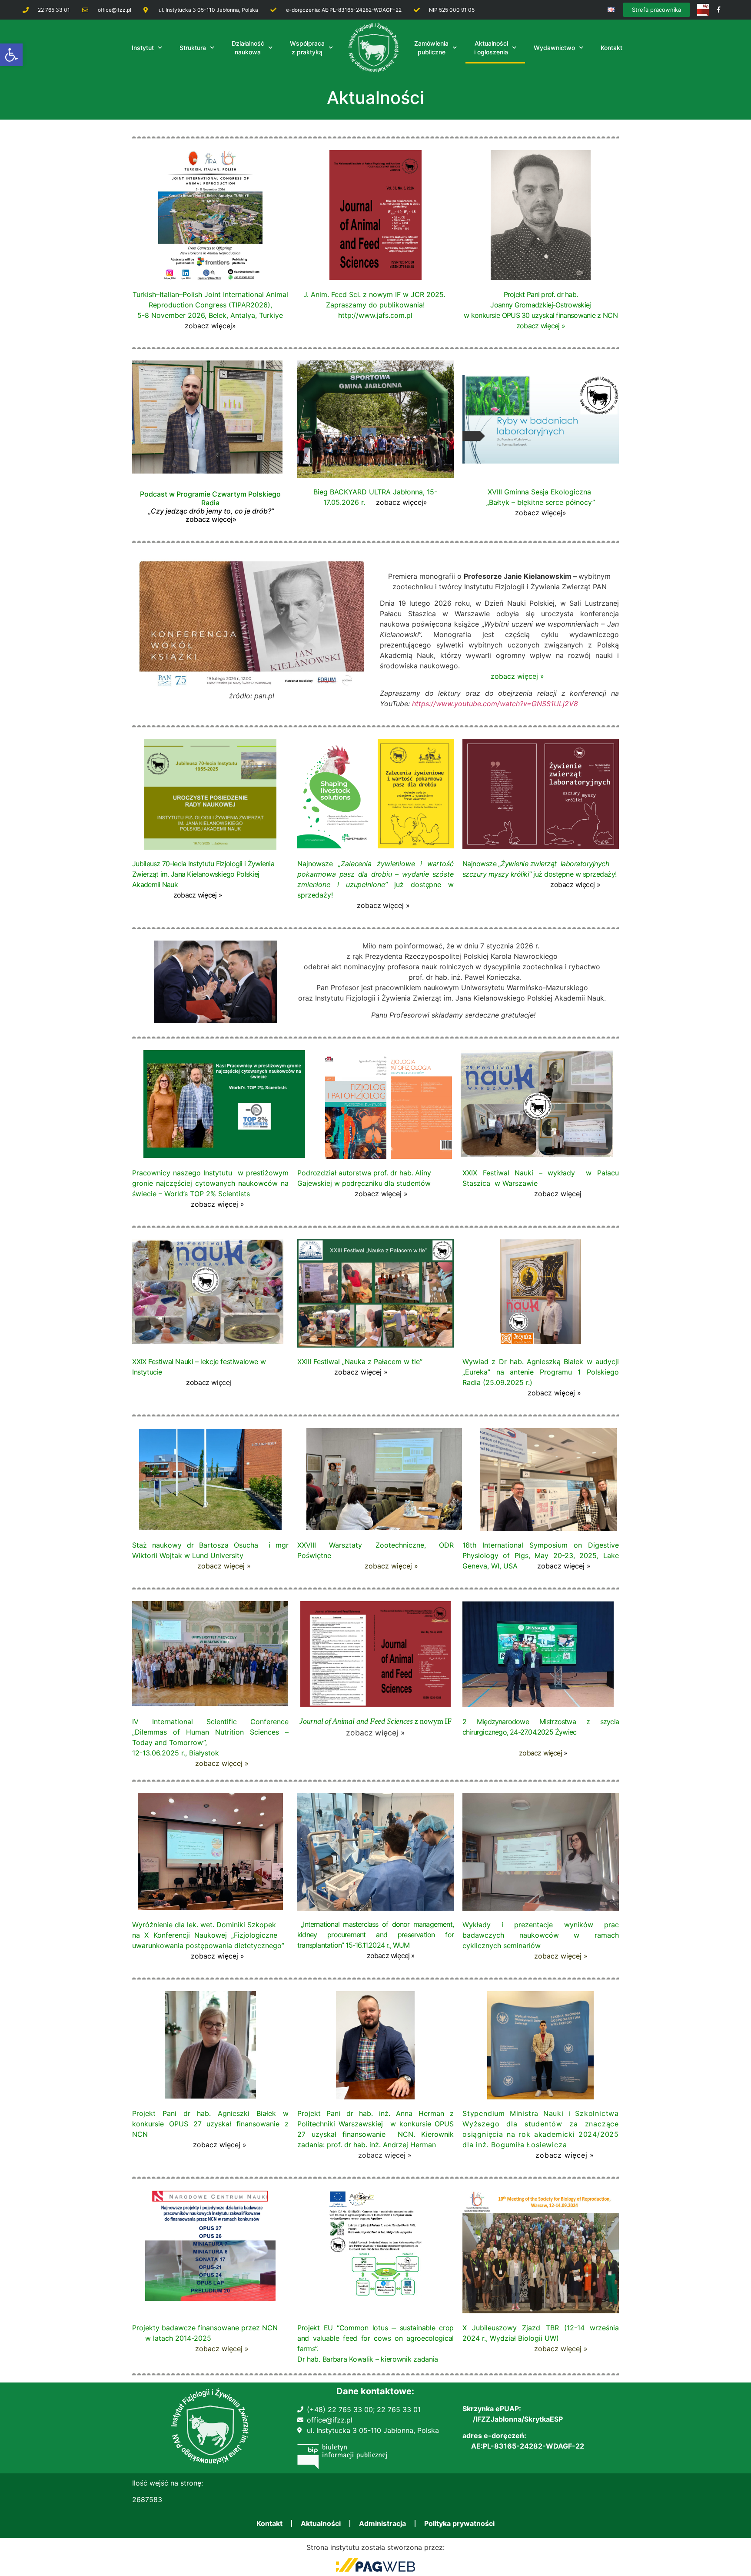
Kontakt (269, 2523)
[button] (11, 55)
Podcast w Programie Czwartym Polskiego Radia (210, 498)
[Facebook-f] (719, 10)
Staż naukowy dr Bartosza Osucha (198, 1545)
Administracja (382, 2523)
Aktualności (321, 2523)
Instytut (143, 48)
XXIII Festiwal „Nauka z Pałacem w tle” (360, 1361)
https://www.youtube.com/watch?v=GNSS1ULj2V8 (495, 704)
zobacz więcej (208, 519)
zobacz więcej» (210, 326)
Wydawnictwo (554, 48)
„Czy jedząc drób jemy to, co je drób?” (211, 511)
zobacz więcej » (517, 676)
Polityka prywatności (459, 2523)
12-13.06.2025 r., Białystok (176, 1753)
